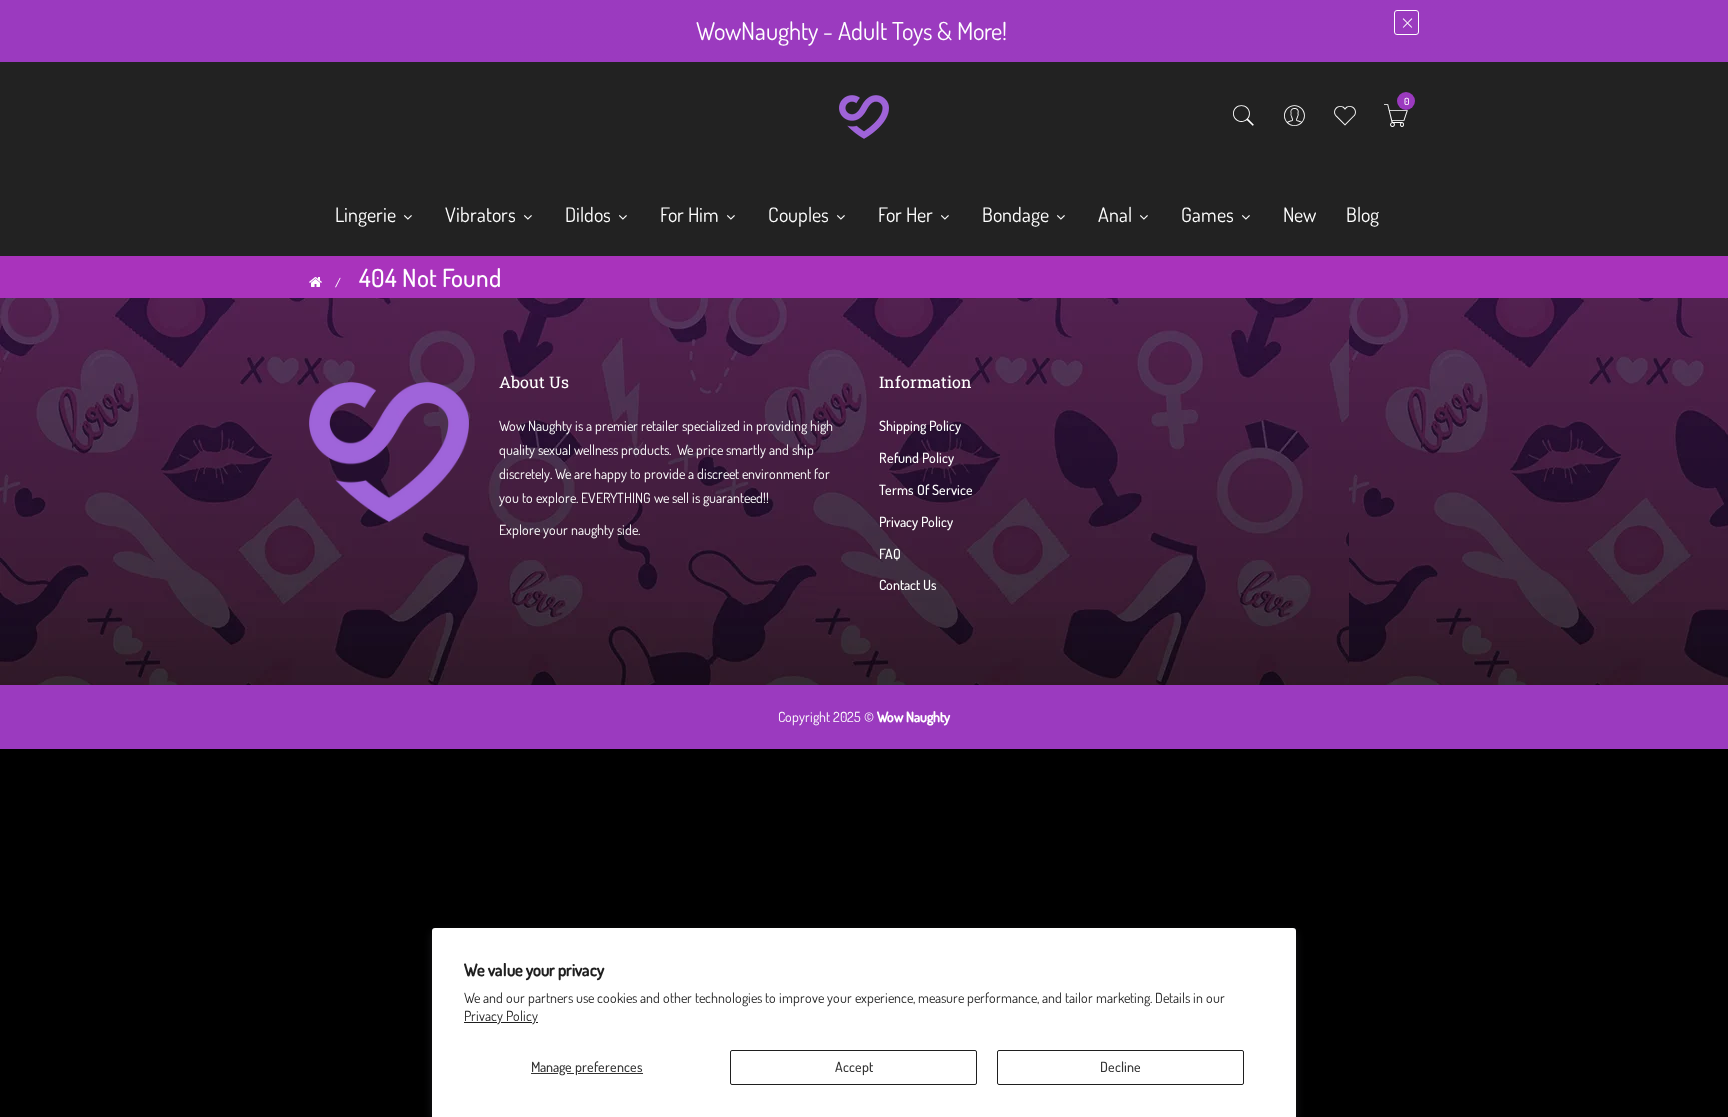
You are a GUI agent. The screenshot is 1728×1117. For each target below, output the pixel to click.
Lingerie (367, 214)
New (1299, 214)
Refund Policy (916, 457)
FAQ (890, 553)
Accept (854, 1066)
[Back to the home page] (315, 282)
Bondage (1017, 214)
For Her (907, 214)
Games (1209, 214)
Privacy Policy (501, 1015)
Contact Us (908, 584)
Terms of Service (926, 489)
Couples (800, 214)
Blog (1362, 214)
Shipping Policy (920, 425)
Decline (1120, 1066)
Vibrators (482, 214)
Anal (1117, 214)
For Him (691, 214)
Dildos (590, 214)
